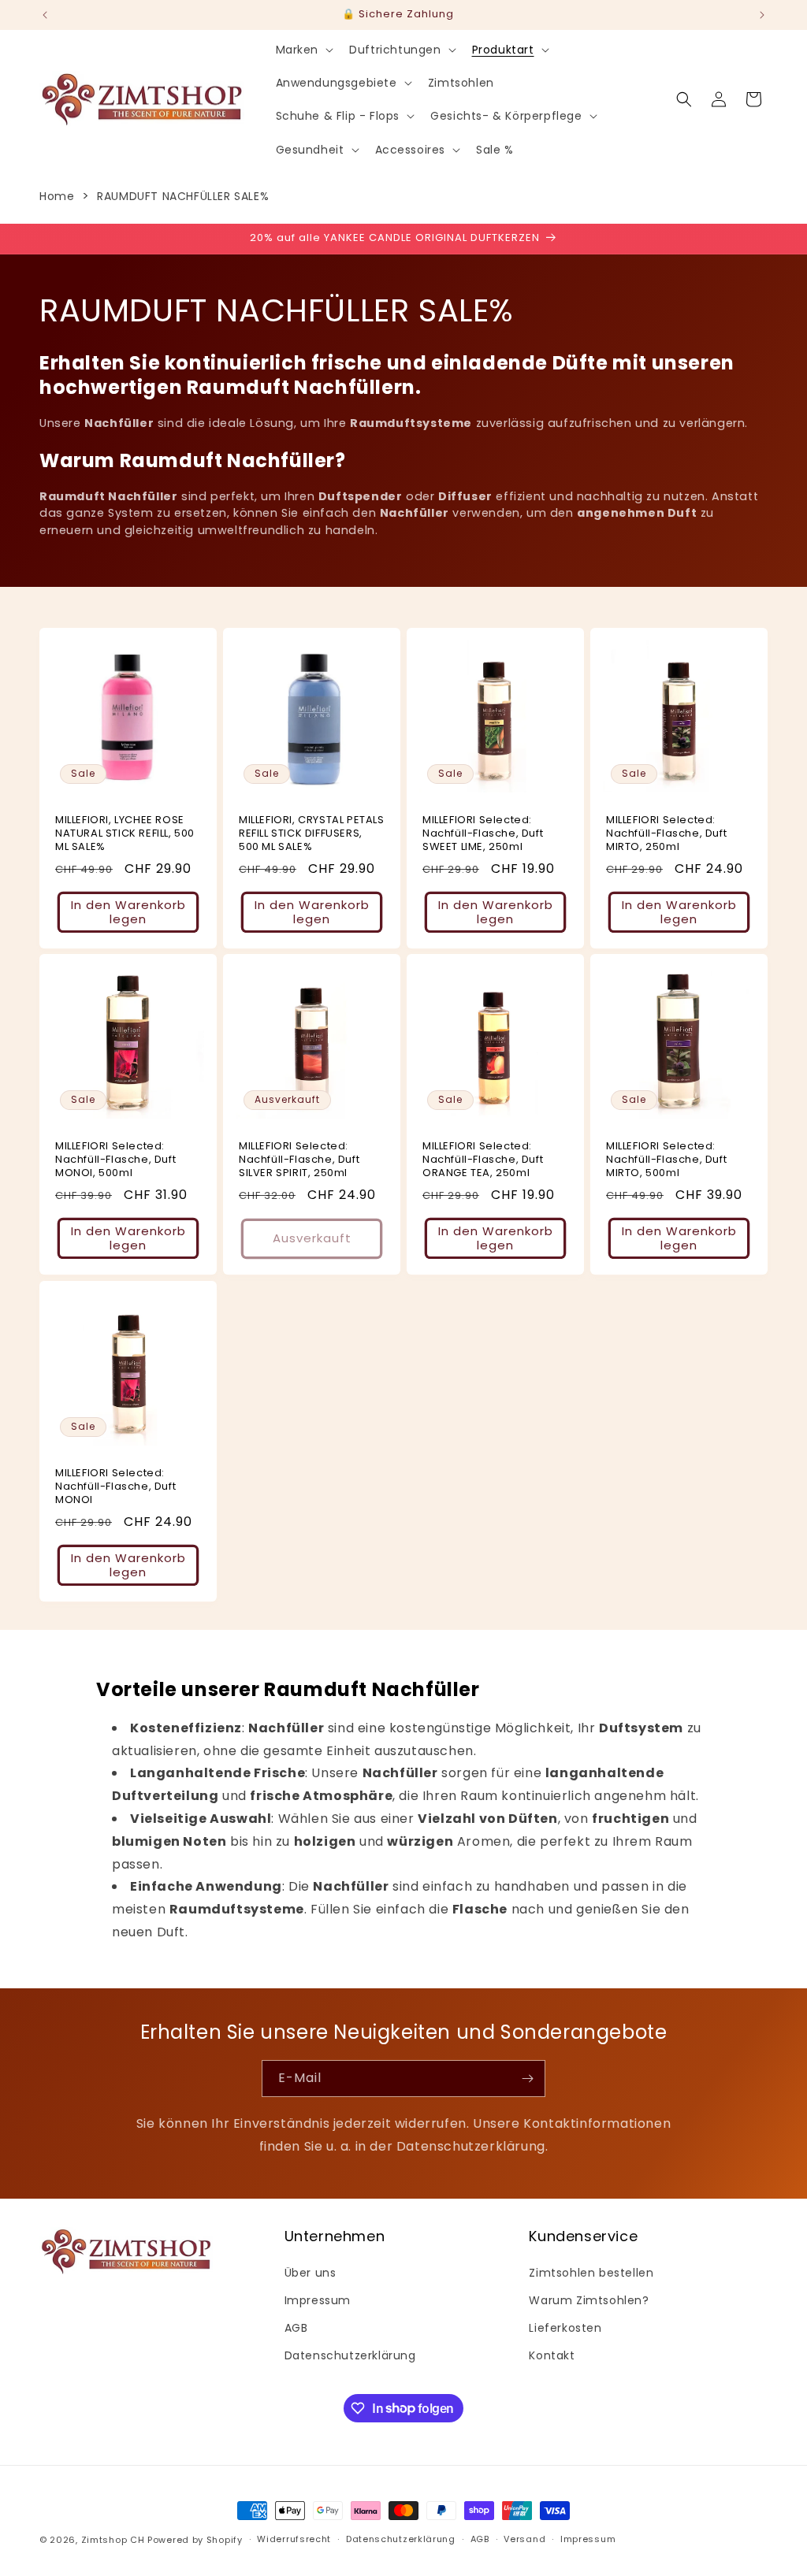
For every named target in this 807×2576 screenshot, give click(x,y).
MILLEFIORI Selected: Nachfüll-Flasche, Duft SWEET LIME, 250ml (483, 834)
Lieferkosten (565, 2328)
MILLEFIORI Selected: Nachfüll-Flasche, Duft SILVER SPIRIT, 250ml (299, 1160)
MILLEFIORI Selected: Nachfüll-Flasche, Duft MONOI (115, 1487)
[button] (303, 50)
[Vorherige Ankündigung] (45, 15)
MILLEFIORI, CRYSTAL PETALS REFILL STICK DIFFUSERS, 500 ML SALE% (312, 834)
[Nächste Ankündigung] (762, 15)
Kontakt (552, 2355)
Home (57, 196)
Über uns (311, 2273)
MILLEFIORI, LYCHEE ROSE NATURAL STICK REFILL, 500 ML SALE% (125, 834)
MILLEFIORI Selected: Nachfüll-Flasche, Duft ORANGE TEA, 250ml (483, 1160)
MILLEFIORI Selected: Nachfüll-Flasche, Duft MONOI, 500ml (115, 1160)
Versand (524, 2539)
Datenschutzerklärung (350, 2355)
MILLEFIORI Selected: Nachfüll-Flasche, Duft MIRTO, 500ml (666, 1160)
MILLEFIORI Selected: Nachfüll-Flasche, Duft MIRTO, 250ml (666, 834)
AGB (296, 2328)
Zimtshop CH (113, 2540)
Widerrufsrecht (294, 2539)
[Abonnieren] (527, 2079)
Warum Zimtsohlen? (589, 2300)
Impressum (318, 2300)
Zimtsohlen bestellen (591, 2273)
